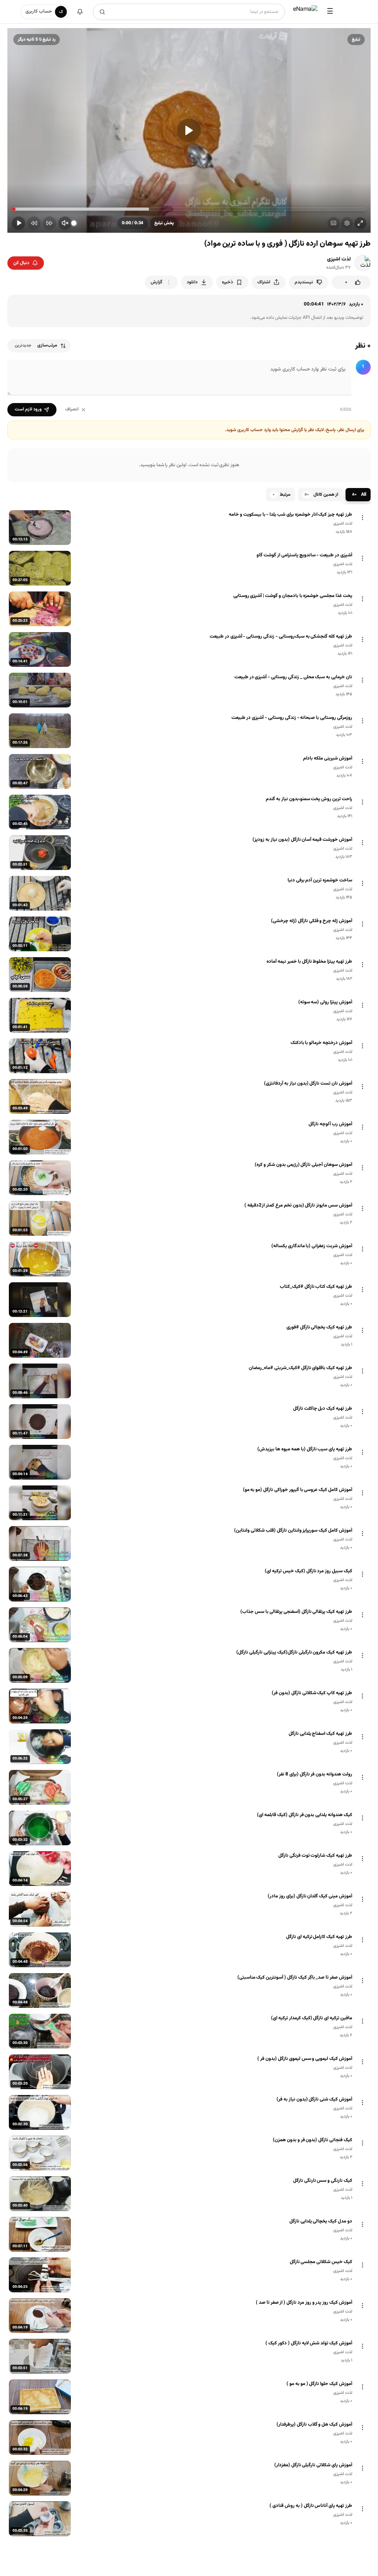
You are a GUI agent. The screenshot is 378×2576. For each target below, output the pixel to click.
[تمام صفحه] (360, 223)
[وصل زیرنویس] (334, 223)
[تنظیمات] (347, 223)
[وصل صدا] (65, 223)
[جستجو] (102, 12)
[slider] (189, 209)
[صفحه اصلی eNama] (305, 12)
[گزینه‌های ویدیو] (362, 518)
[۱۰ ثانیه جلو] (49, 223)
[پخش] (189, 130)
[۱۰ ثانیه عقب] (34, 223)
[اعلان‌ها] (80, 12)
